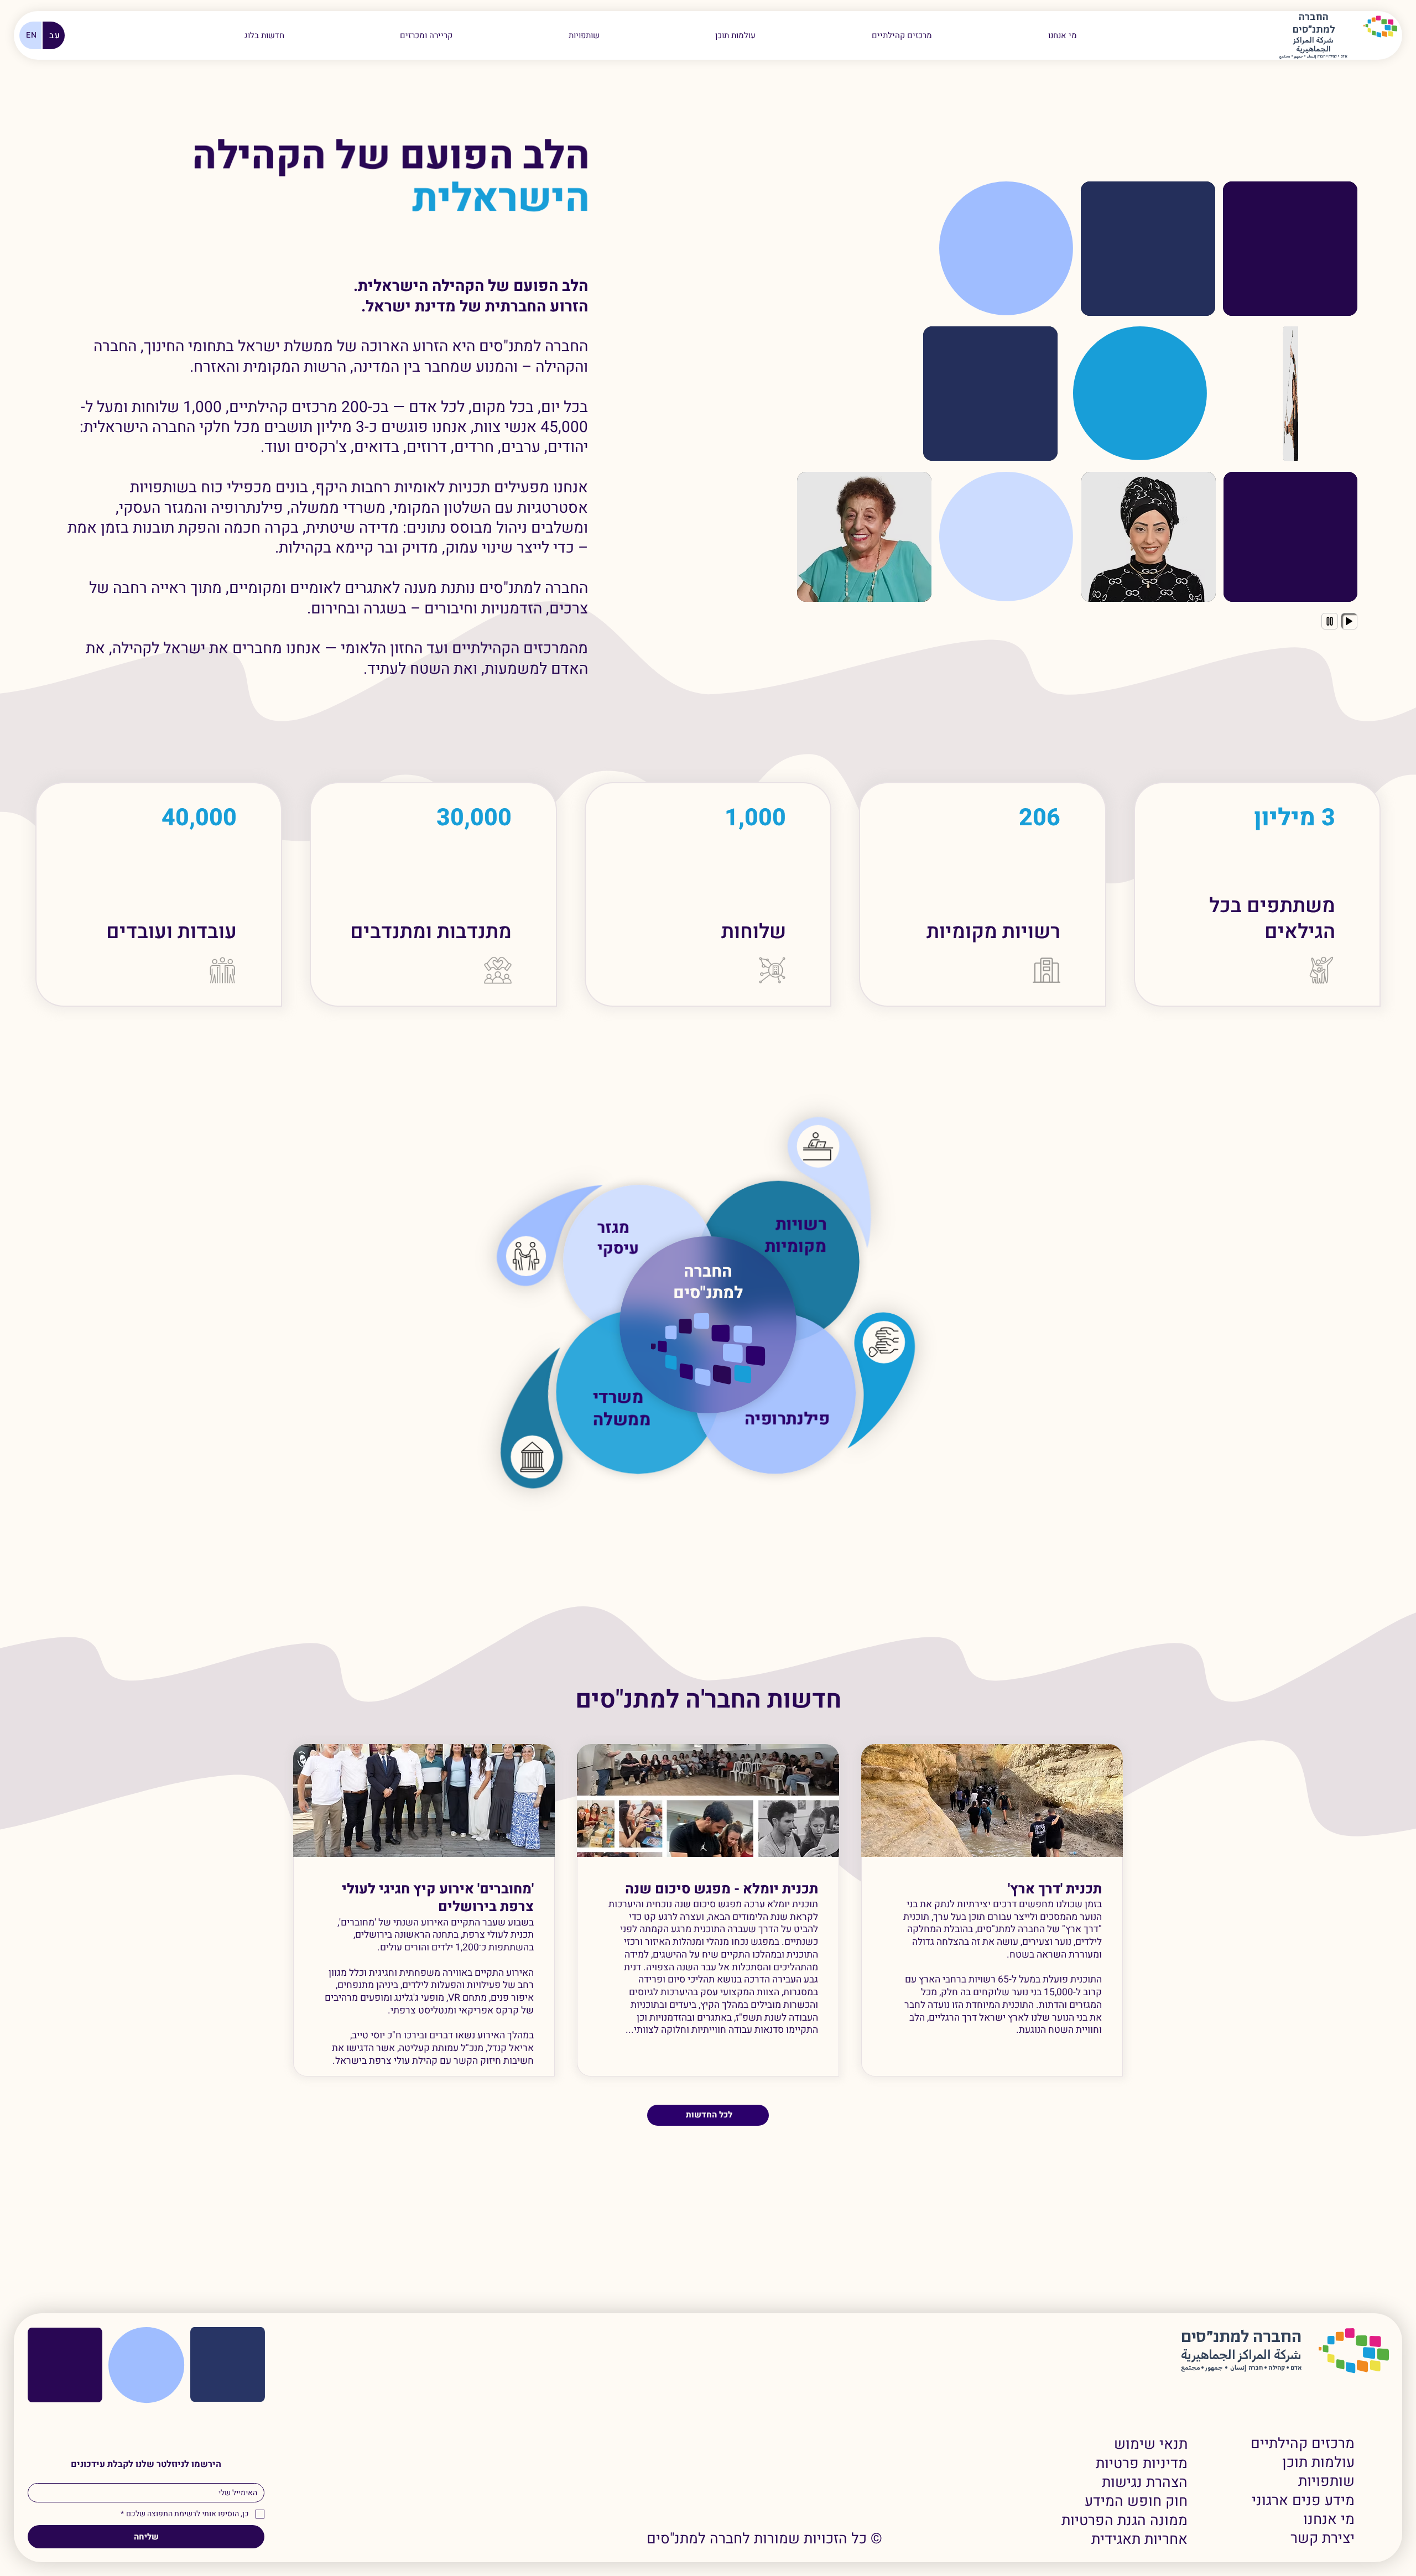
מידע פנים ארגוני (1303, 2501)
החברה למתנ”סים (1241, 2337)
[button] (426, 35)
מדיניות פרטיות (1142, 2464)
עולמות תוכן (1318, 2463)
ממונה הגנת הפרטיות (1125, 2521)
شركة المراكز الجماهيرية (1313, 45)
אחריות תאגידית (1139, 2539)
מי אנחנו (1329, 2520)
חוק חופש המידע (1136, 2501)
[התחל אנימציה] (1349, 621)
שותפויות (1326, 2481)
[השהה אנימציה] (1330, 621)
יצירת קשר (1323, 2538)
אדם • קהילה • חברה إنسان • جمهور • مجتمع (1313, 57)
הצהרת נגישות (1145, 2483)
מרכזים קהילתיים (1303, 2444)
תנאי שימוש (1151, 2444)
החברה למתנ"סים (708, 1282)
